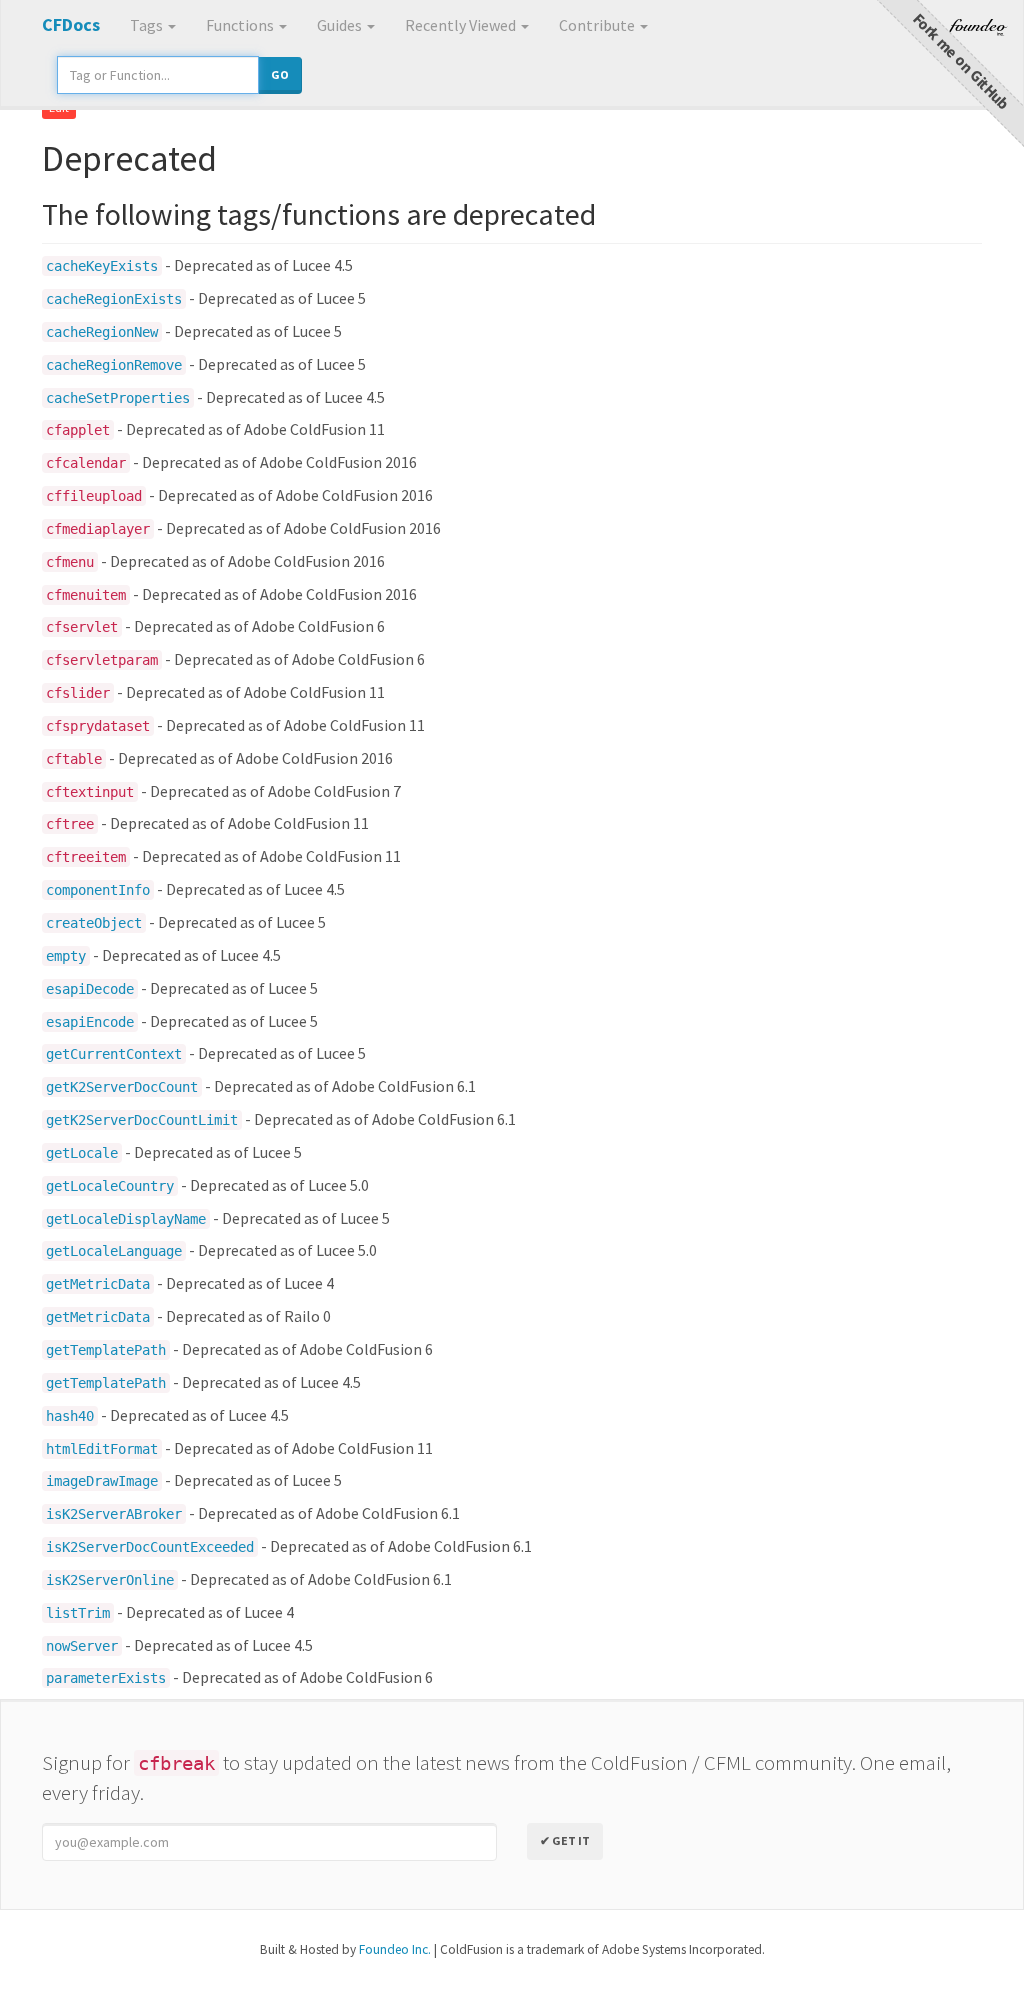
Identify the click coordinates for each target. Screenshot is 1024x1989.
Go (280, 74)
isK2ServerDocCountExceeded (150, 1547)
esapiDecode (90, 989)
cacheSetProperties (118, 398)
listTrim (78, 1613)
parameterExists (106, 1678)
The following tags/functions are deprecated (319, 214)
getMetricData (98, 1284)
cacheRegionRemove (114, 365)
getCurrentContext (114, 1054)
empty (66, 956)
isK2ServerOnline (110, 1580)
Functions (241, 25)
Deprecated (129, 158)
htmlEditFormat (102, 1449)
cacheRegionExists (114, 299)
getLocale (82, 1153)
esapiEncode (90, 1022)
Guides (341, 25)
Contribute (598, 25)
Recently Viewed (462, 25)
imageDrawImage (102, 1481)
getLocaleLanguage (114, 1251)
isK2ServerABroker (114, 1514)
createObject (94, 923)
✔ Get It (565, 1840)
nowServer (82, 1646)
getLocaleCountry (110, 1186)
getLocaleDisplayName (126, 1219)
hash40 (70, 1416)
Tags (148, 25)
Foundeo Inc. (395, 1949)
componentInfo (98, 890)
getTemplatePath (106, 1350)
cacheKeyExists (102, 266)
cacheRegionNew (102, 332)
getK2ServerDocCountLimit (142, 1120)
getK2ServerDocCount (122, 1087)
